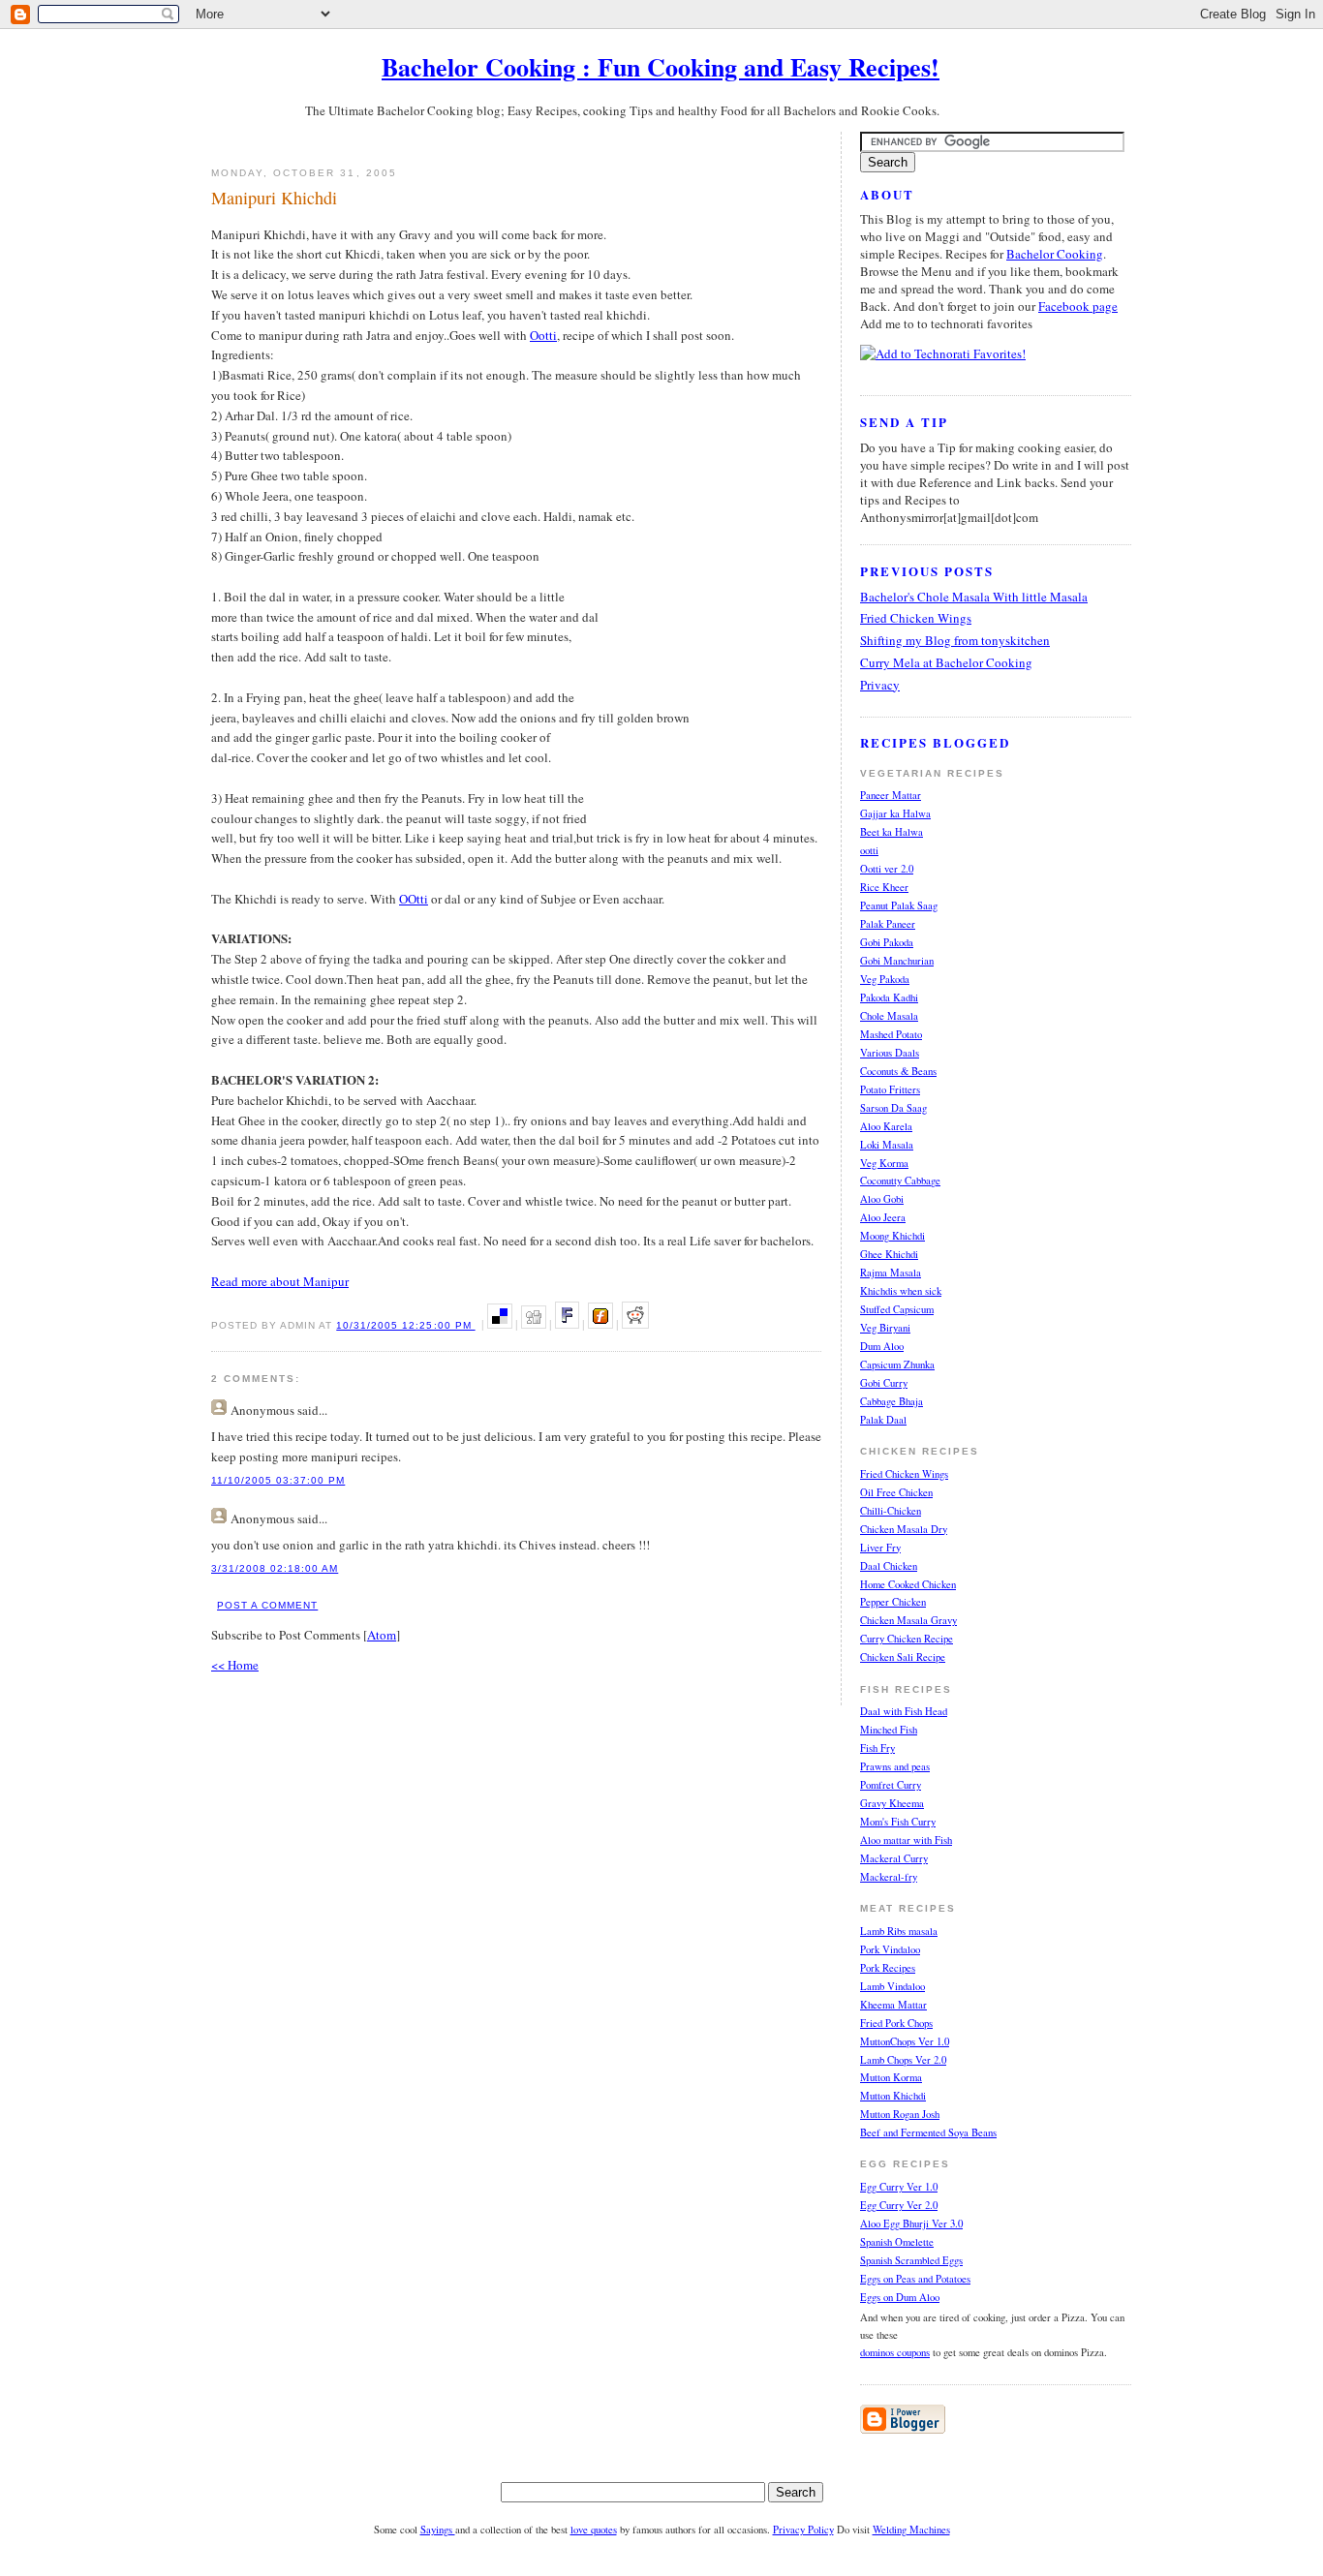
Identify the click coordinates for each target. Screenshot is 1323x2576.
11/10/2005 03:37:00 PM (278, 1480)
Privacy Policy (803, 2530)
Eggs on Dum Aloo (900, 2297)
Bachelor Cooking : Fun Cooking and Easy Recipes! (661, 67)
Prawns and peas (895, 1766)
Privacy (880, 685)
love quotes (594, 2530)
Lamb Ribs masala (899, 1931)
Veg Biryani (885, 1328)
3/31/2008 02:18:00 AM (275, 1568)
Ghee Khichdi (889, 1254)
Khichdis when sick (901, 1291)
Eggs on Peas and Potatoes (915, 2279)
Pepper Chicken (893, 1602)
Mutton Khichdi (893, 2096)
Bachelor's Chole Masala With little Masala (974, 597)
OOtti (414, 899)
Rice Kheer (884, 887)
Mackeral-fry (889, 1877)
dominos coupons (895, 2352)
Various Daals (890, 1053)
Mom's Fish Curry (898, 1822)
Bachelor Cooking (1055, 254)
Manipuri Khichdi (274, 198)
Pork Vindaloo (890, 1949)
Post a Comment (267, 1605)
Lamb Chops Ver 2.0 (903, 2060)
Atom (382, 1635)
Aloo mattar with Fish (906, 1840)
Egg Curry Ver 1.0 (899, 2187)
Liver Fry (880, 1548)
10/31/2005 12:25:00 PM (405, 1325)
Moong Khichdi (892, 1236)
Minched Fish (889, 1730)
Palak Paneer (888, 924)
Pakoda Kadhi (889, 997)
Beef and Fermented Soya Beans (928, 2132)
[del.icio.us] (500, 1324)
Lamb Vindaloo (892, 1986)
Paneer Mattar (891, 795)
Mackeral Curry (894, 1858)
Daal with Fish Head (904, 1711)
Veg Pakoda (885, 979)
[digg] (534, 1324)
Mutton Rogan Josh (900, 2114)
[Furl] (600, 1324)
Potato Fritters (890, 1089)
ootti (869, 850)
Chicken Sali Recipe (903, 1657)
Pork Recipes (888, 1968)
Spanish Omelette (897, 2242)
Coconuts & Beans (898, 1071)
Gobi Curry (884, 1383)
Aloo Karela (886, 1126)
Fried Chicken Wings (916, 618)
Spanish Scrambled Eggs (911, 2260)
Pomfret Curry (891, 1785)
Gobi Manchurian (897, 961)
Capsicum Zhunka (897, 1365)
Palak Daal (883, 1420)
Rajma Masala (891, 1273)
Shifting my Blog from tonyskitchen (955, 640)
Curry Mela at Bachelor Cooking (946, 662)
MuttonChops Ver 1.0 (905, 2041)
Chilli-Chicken (891, 1511)
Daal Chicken (889, 1566)
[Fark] (567, 1324)
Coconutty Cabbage (900, 1181)
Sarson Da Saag (893, 1108)
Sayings (438, 2530)
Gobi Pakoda (887, 942)
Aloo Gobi (882, 1199)
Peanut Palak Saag (899, 905)
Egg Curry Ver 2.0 (899, 2205)
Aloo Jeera (883, 1217)
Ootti (543, 335)
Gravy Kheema (892, 1803)
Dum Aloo (882, 1346)
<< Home (235, 1665)
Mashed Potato (891, 1034)
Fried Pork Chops (896, 2023)
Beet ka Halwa (892, 832)
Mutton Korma (891, 2077)
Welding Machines (911, 2530)
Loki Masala (887, 1145)
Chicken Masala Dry (904, 1529)
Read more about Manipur (280, 1281)
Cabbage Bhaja (892, 1401)
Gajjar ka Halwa (895, 813)
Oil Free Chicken (896, 1492)
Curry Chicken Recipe (907, 1639)
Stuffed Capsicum (897, 1309)
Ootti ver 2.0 (887, 869)
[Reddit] (635, 1324)
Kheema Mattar (893, 2005)
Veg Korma (884, 1163)
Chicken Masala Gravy (908, 1620)
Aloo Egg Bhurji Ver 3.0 (911, 2223)
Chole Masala (889, 1016)
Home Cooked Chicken (908, 1584)
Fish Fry (877, 1748)
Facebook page (1078, 306)
